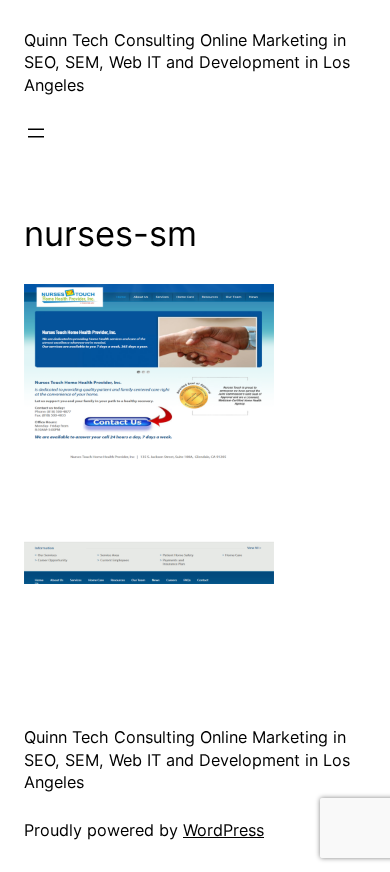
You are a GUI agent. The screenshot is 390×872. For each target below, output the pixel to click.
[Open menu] (36, 133)
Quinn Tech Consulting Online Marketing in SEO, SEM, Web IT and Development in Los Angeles (187, 62)
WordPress (223, 830)
